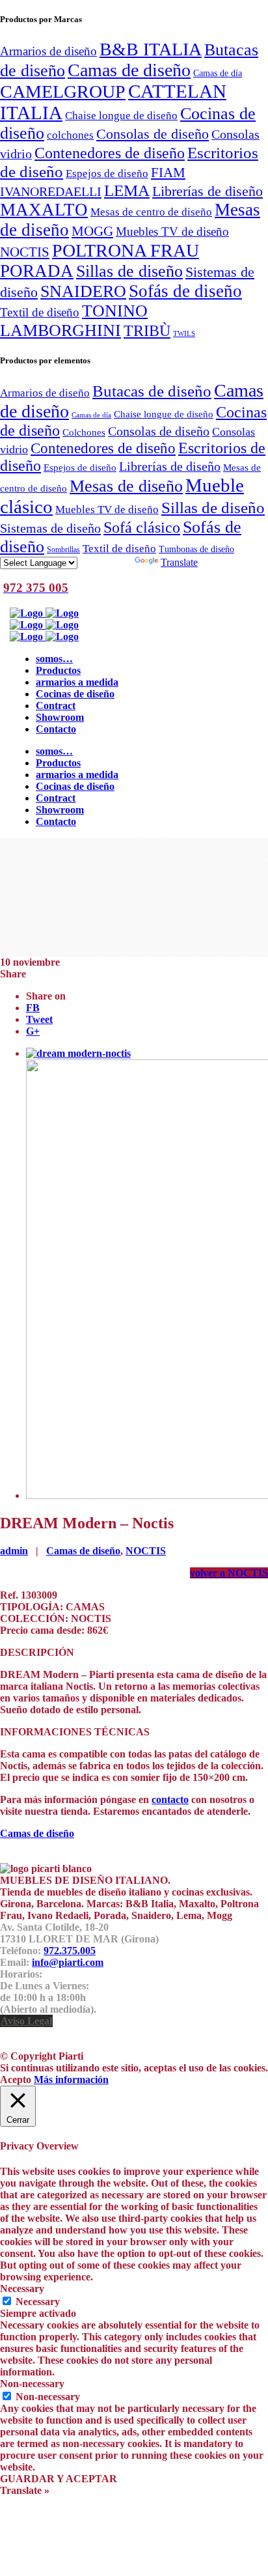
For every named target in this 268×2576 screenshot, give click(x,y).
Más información (71, 2079)
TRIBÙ (147, 331)
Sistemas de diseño (50, 528)
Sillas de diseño (129, 271)
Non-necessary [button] (32, 2384)
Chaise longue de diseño (121, 115)
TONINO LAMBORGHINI (74, 321)
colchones (70, 135)
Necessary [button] (22, 2289)
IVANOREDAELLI (51, 191)
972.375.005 (70, 1951)
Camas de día (218, 73)
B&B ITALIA (151, 49)
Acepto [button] (16, 2079)
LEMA (127, 190)
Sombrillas (63, 550)
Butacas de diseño (152, 391)
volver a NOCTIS (229, 1573)
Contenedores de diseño (110, 153)
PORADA (37, 271)
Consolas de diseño (153, 134)
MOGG (92, 231)
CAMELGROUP (63, 91)
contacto (170, 1799)
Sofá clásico (142, 527)
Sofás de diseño (185, 291)
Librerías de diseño (208, 191)
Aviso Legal (26, 2021)
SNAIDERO (83, 291)
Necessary (38, 2302)
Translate (179, 562)
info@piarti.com (68, 1962)
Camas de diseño (129, 70)
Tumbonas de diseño (196, 549)
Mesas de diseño (126, 486)
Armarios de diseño (48, 51)
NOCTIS (25, 252)
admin (14, 1551)
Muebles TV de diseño (172, 231)
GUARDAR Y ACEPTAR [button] (59, 2479)
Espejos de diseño (107, 173)
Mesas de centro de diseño (151, 212)
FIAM (168, 173)
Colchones (84, 432)
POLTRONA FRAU (126, 250)
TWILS (184, 334)
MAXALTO (44, 210)
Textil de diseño (40, 312)
